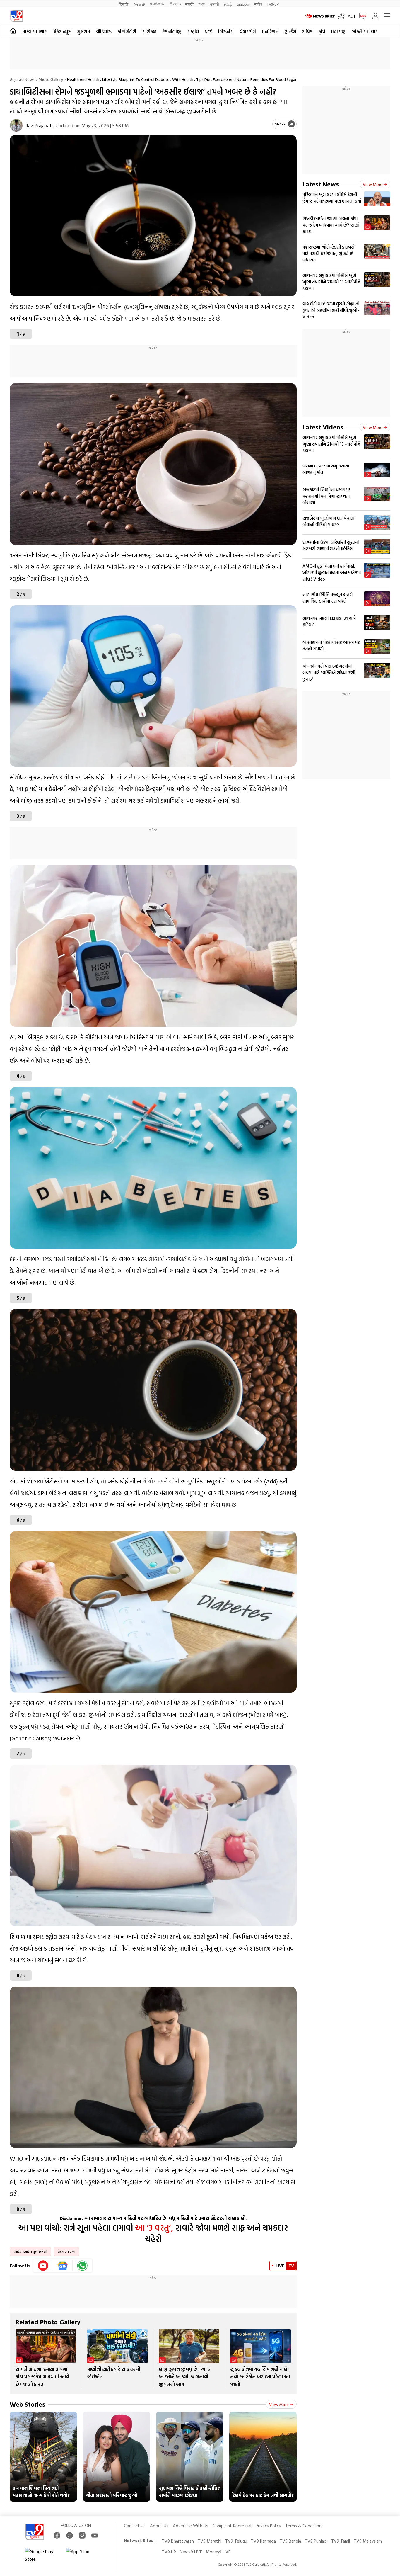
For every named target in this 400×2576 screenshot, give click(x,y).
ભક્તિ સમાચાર (364, 32)
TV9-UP (273, 4)
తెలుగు (175, 4)
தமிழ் (228, 4)
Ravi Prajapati (39, 125)
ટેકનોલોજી (172, 32)
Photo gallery (51, 79)
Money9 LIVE (218, 2552)
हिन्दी (124, 4)
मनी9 (258, 4)
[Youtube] (43, 2266)
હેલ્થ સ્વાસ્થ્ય (66, 2252)
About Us (159, 2526)
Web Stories (27, 2404)
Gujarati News (22, 79)
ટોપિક (307, 32)
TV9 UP (169, 2552)
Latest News (321, 184)
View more (279, 2404)
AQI (351, 16)
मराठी (190, 4)
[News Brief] (320, 16)
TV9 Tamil (341, 2541)
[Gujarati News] (17, 16)
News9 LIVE (191, 2552)
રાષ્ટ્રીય (193, 32)
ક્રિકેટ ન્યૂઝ (62, 32)
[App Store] (83, 2555)
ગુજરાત (84, 32)
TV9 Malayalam (368, 2541)
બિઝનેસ (226, 32)
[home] (13, 31)
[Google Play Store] (42, 2555)
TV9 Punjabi (316, 2541)
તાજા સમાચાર (34, 32)
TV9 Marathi (210, 2541)
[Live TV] (361, 16)
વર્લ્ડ (208, 32)
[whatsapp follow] (82, 2266)
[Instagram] (82, 2535)
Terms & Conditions (304, 2526)
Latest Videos (323, 427)
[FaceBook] (57, 2535)
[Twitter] (70, 2535)
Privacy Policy (268, 2526)
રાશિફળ (149, 32)
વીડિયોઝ (104, 32)
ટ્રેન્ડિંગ (290, 32)
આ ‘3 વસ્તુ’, (154, 2228)
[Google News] (63, 2266)
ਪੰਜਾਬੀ (215, 4)
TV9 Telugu (236, 2541)
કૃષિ (322, 32)
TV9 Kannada (263, 2541)
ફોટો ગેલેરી (127, 32)
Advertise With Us (190, 2526)
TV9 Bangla (290, 2541)
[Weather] (343, 16)
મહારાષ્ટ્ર (338, 32)
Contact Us (135, 2526)
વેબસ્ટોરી (248, 32)
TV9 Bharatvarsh (178, 2541)
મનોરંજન (270, 32)
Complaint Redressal (232, 2526)
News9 (139, 4)
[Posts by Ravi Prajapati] (16, 125)
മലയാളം (243, 4)
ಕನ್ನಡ (157, 4)
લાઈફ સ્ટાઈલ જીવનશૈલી (30, 2252)
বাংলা (202, 4)
